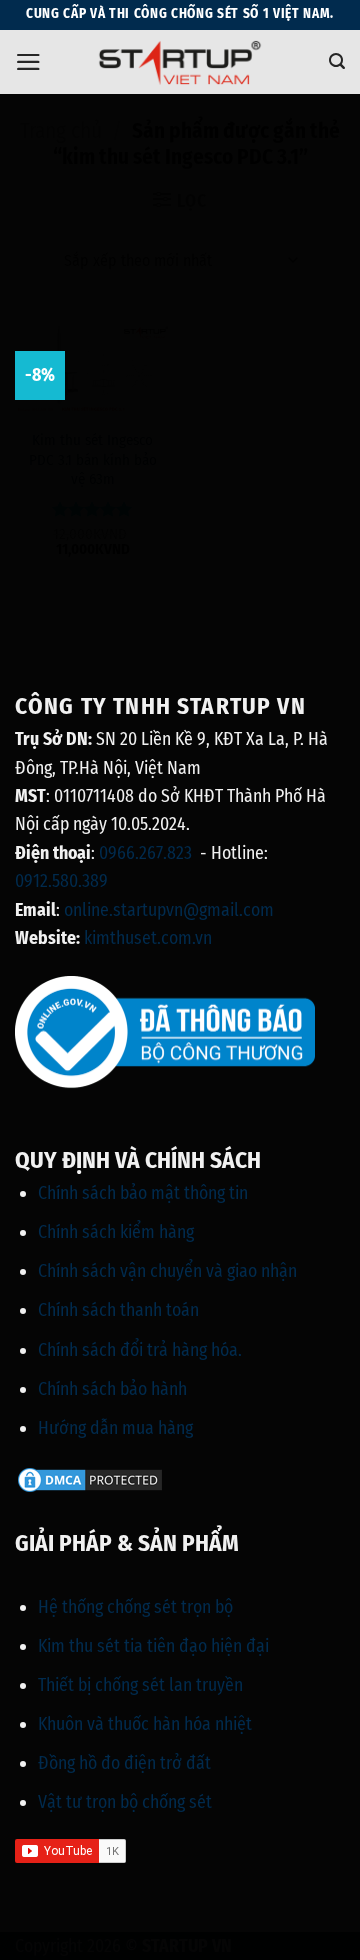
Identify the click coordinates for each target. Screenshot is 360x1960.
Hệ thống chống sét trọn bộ (135, 1607)
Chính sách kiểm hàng (116, 1232)
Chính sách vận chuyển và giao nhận (167, 1271)
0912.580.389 (61, 881)
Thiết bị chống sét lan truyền (140, 1685)
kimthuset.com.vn (148, 938)
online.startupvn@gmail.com (169, 910)
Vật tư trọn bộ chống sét (125, 1802)
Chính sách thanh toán (118, 1310)
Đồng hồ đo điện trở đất (124, 1763)
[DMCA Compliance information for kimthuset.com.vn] (90, 1479)
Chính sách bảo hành (112, 1389)
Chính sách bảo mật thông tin (143, 1193)
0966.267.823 (145, 853)
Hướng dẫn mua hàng (115, 1428)
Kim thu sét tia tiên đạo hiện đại (153, 1646)
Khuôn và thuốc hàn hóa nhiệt (145, 1724)
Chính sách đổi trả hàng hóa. (140, 1350)
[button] (28, 62)
